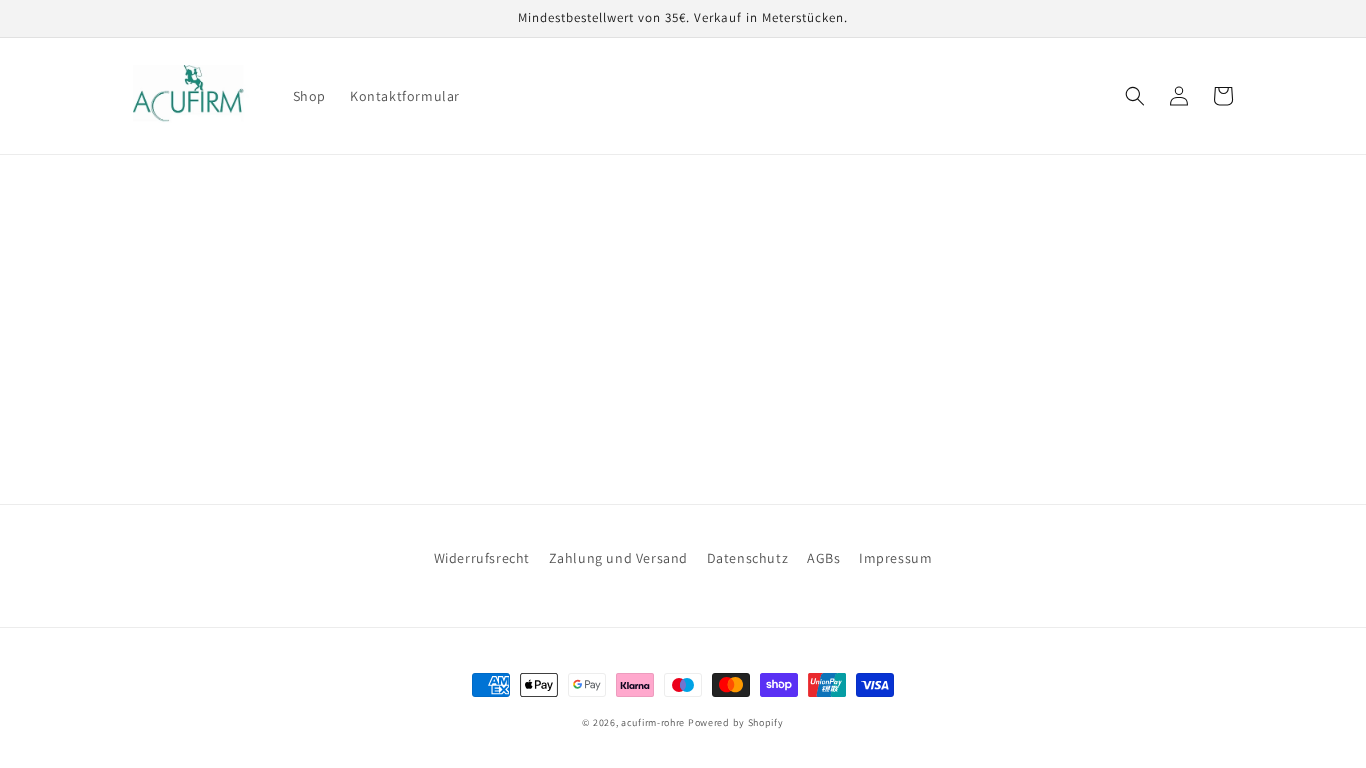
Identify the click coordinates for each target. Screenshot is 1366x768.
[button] (1135, 96)
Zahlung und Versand (618, 558)
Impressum (895, 558)
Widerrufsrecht (482, 558)
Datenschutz (748, 558)
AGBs (823, 558)
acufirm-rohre (653, 722)
